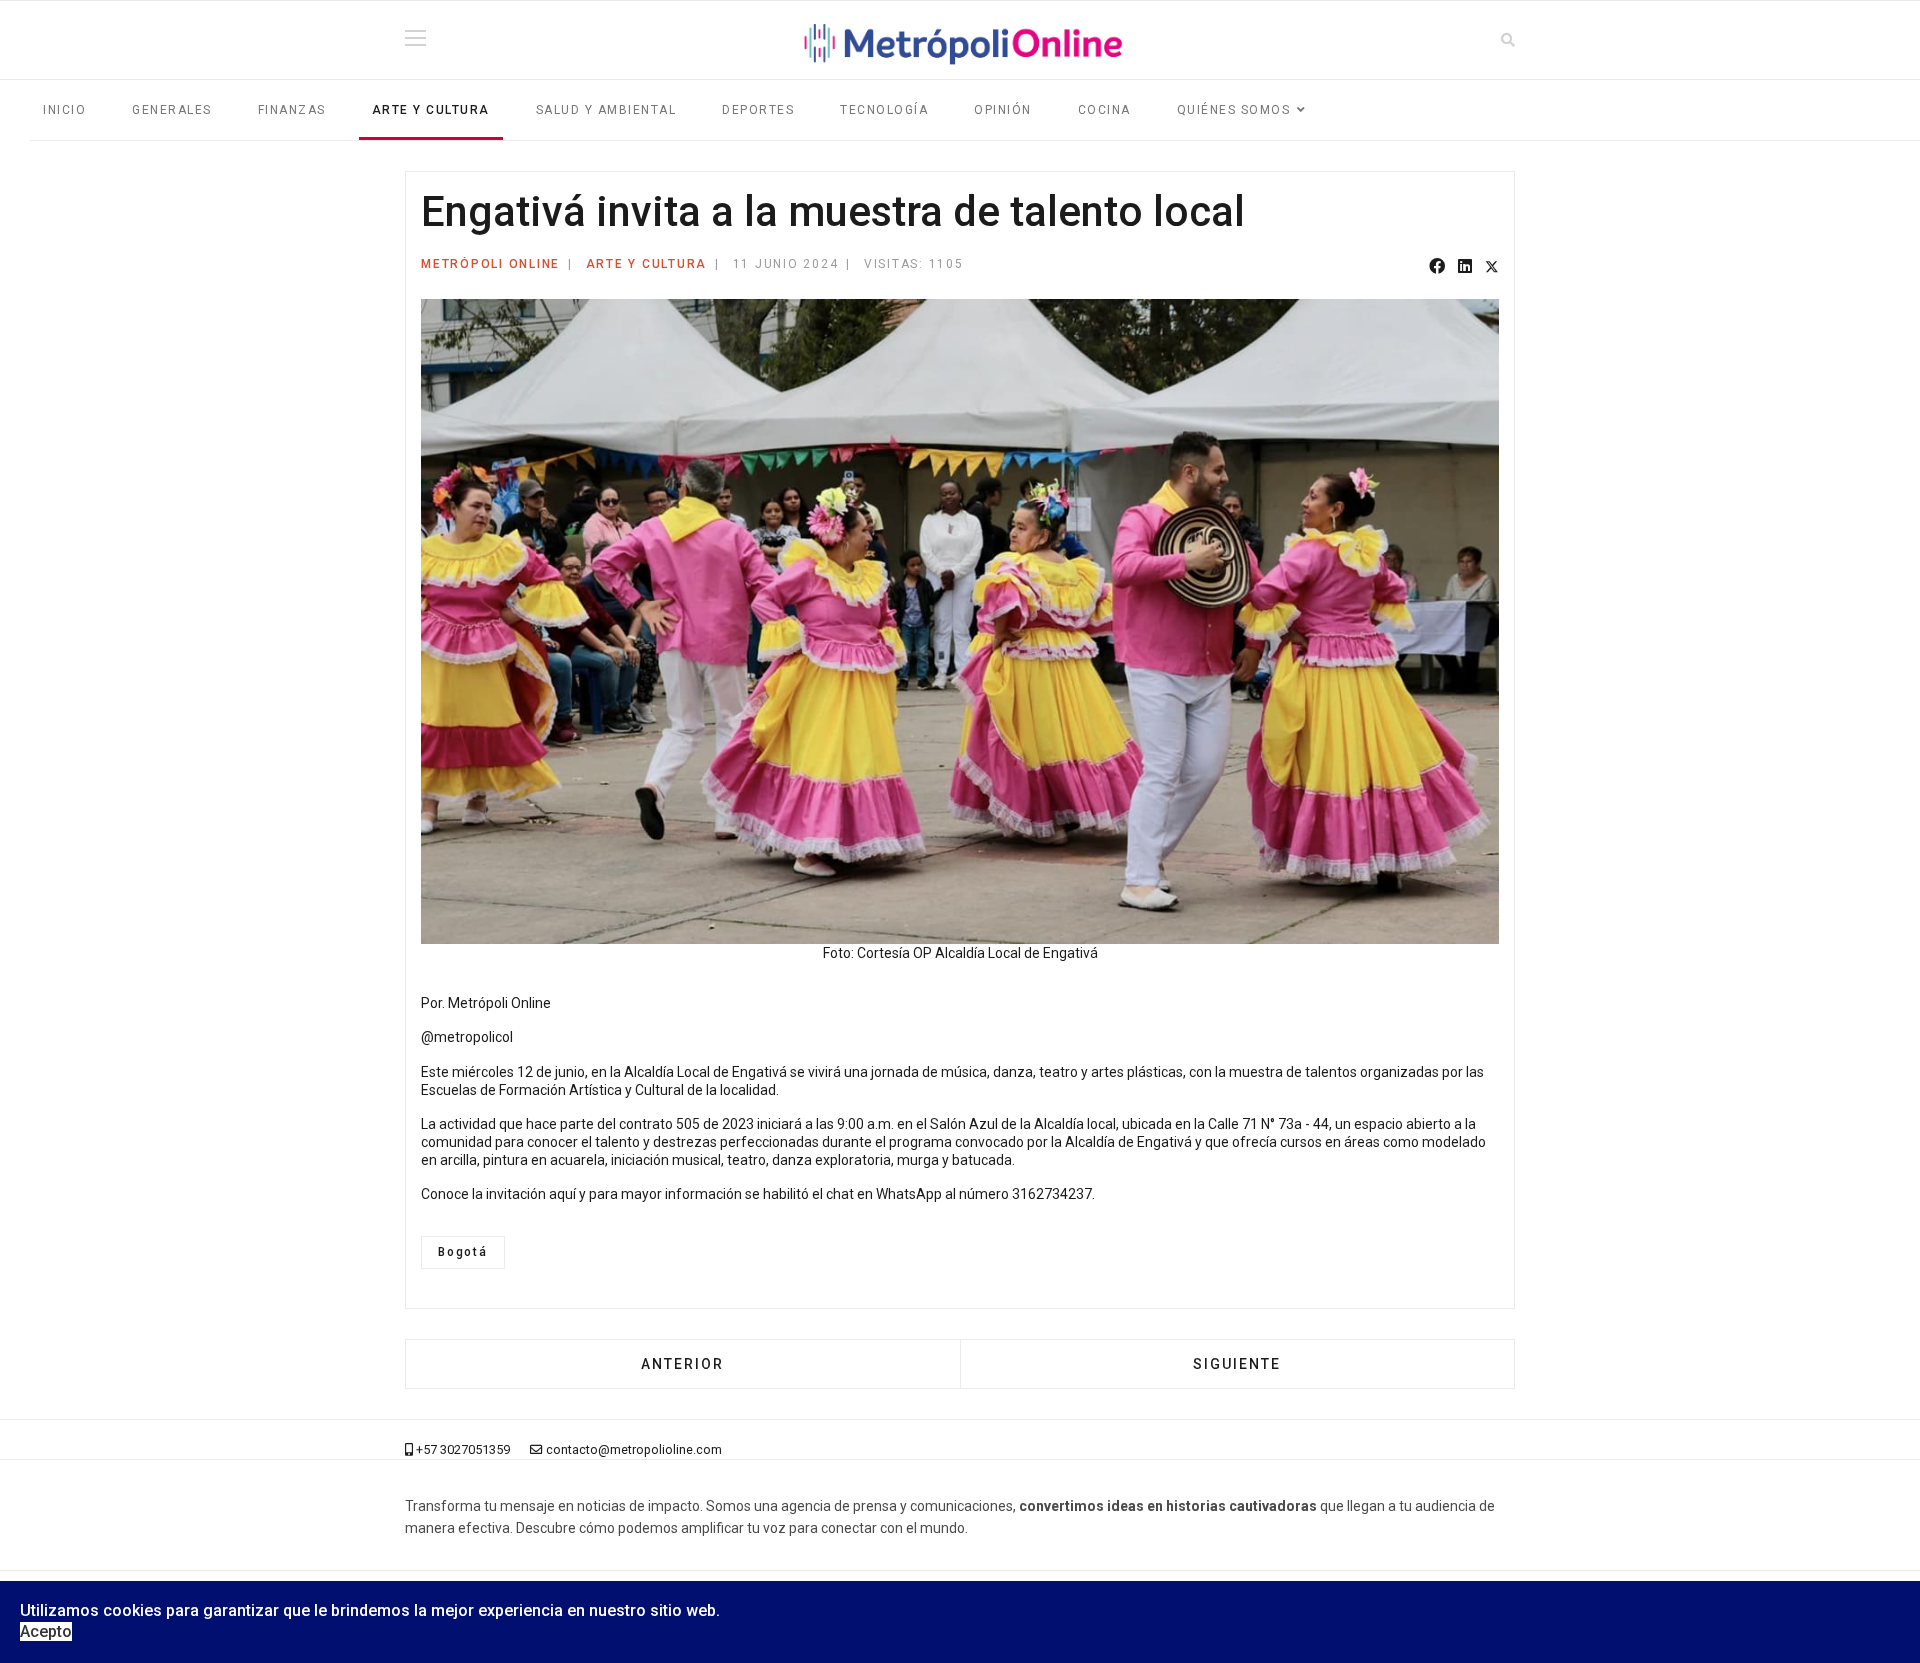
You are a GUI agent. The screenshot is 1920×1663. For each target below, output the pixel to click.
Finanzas (292, 110)
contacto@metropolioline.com (634, 1449)
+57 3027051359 (463, 1449)
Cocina (1104, 110)
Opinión (1003, 110)
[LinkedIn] (1465, 267)
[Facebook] (1437, 267)
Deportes (758, 110)
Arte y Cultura (431, 110)
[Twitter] (1492, 267)
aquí (562, 1194)
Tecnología (884, 110)
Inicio (64, 110)
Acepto (46, 1631)
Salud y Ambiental (606, 110)
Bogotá (463, 1252)
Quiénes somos (1234, 110)
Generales (172, 110)
